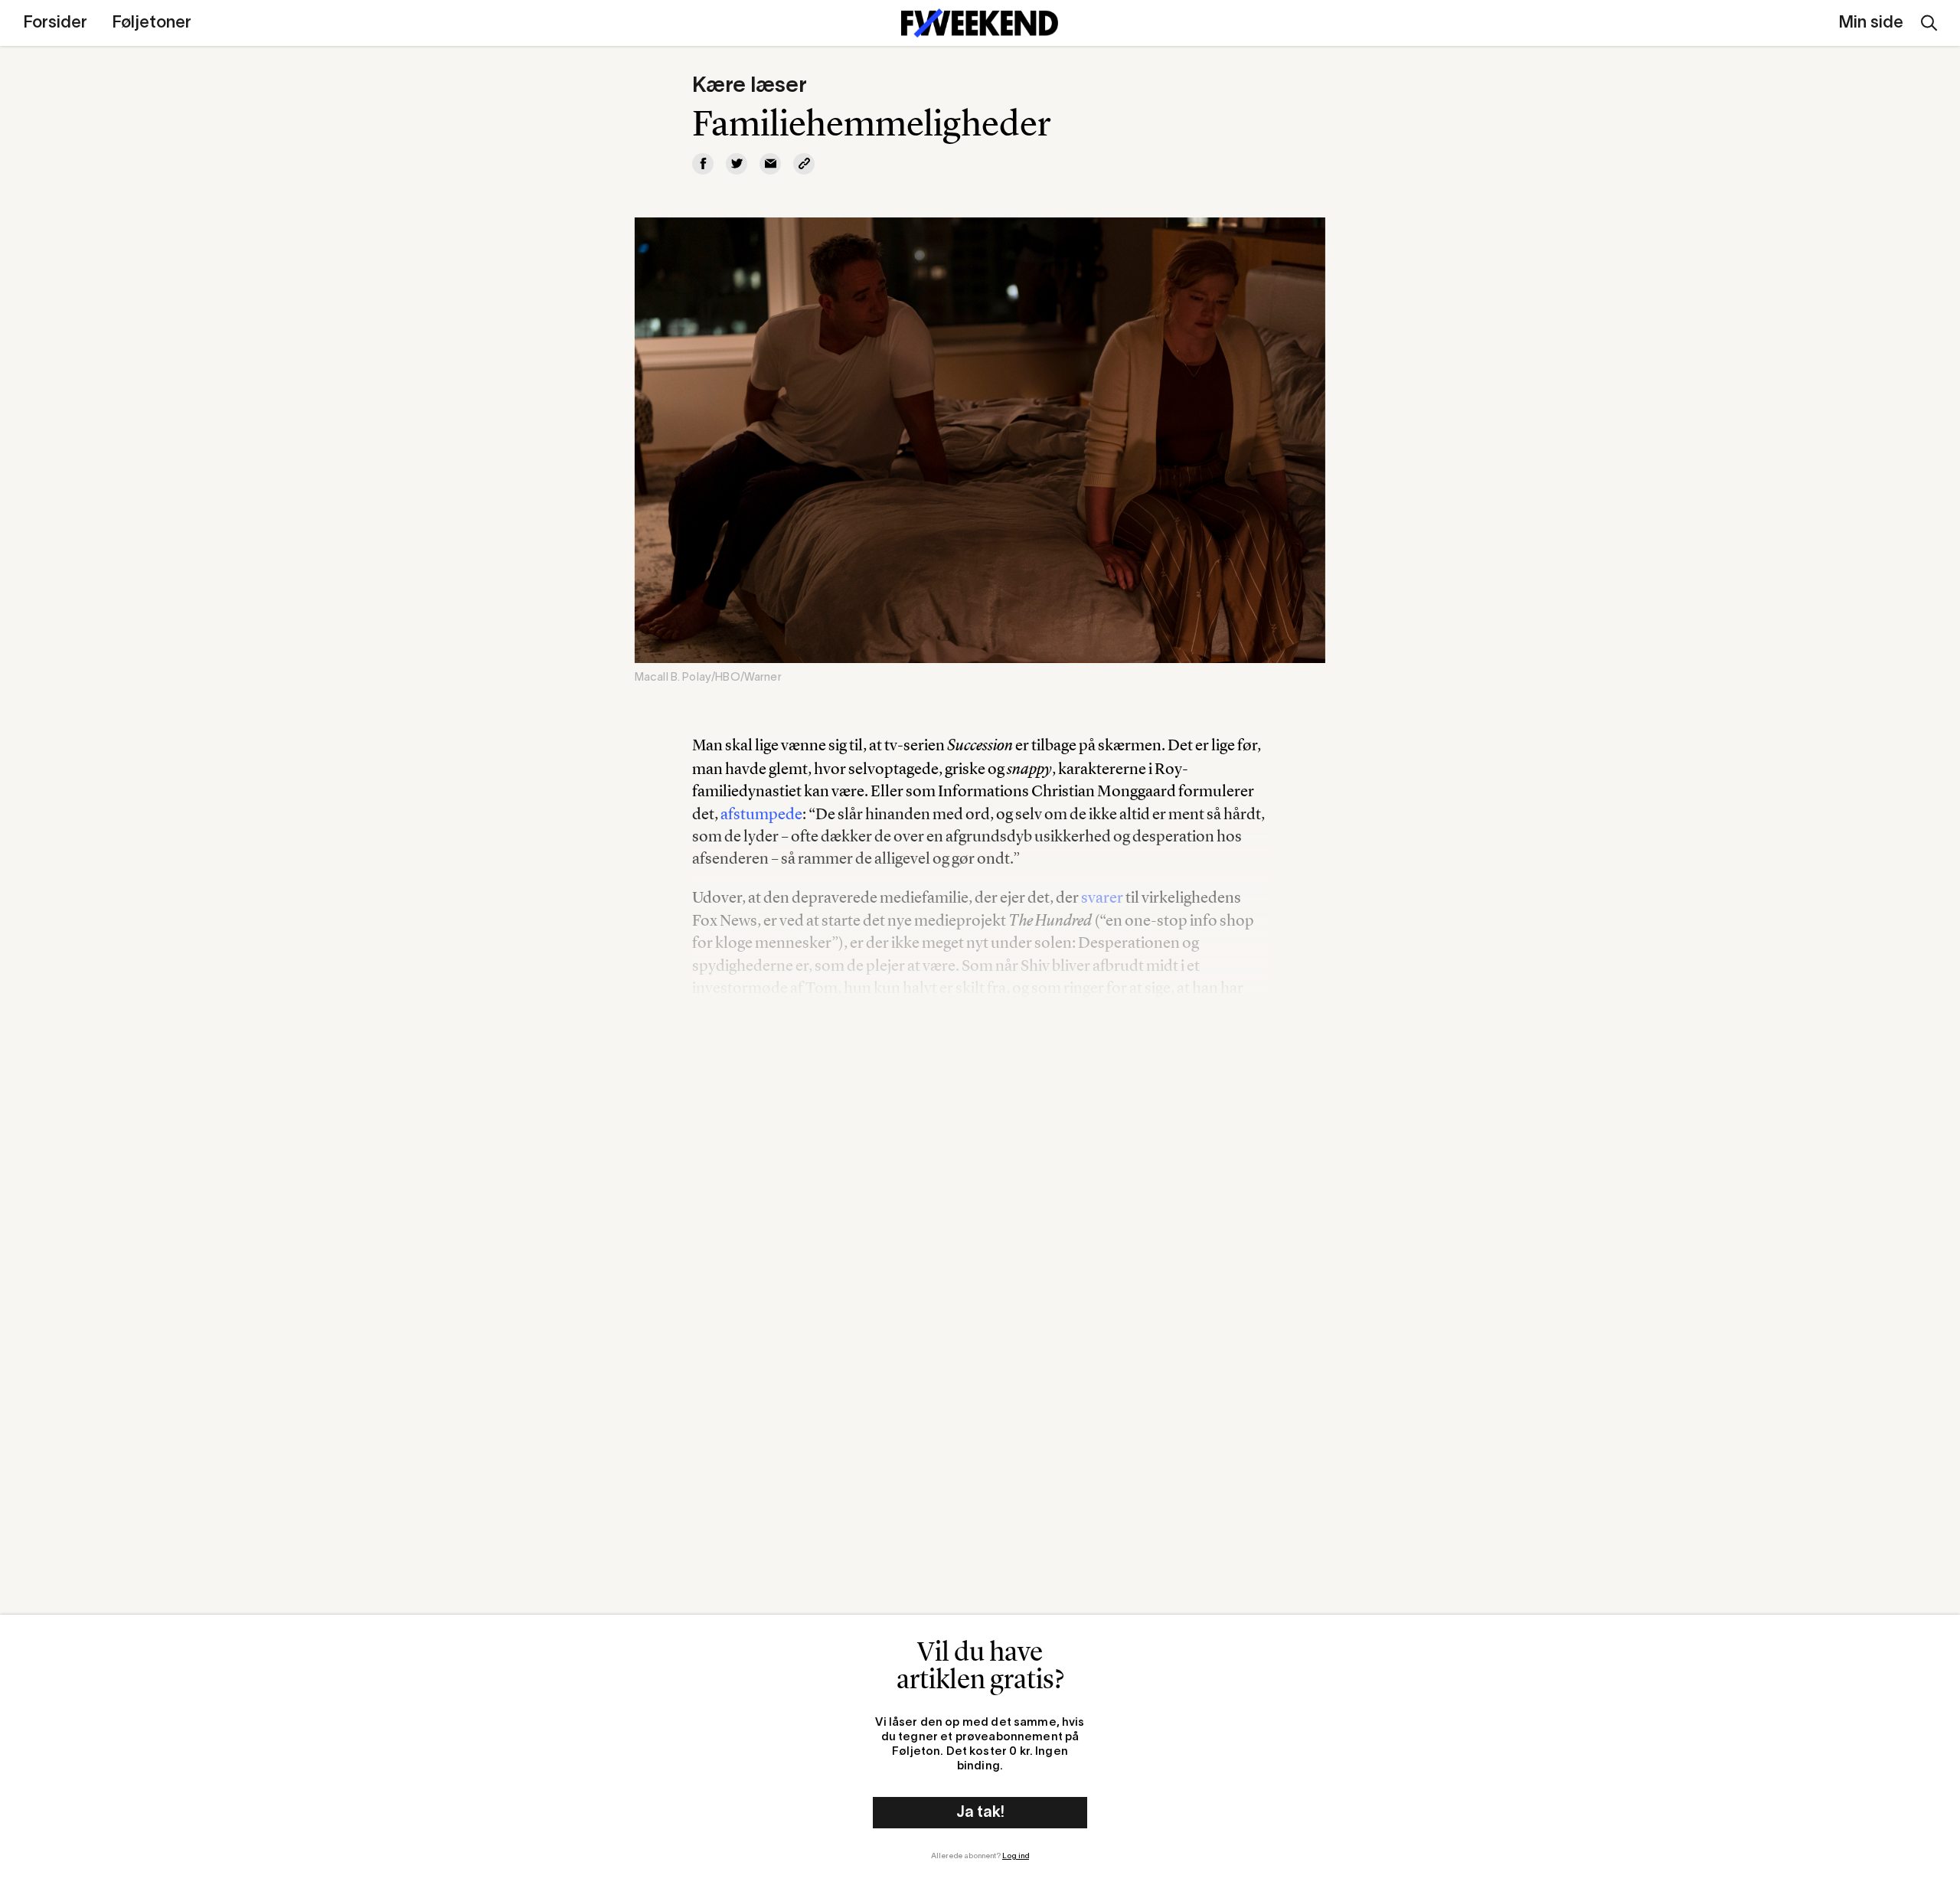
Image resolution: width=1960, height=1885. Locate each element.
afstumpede (761, 813)
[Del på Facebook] (703, 164)
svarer (1102, 897)
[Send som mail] (770, 164)
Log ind (1016, 1856)
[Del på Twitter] (737, 164)
